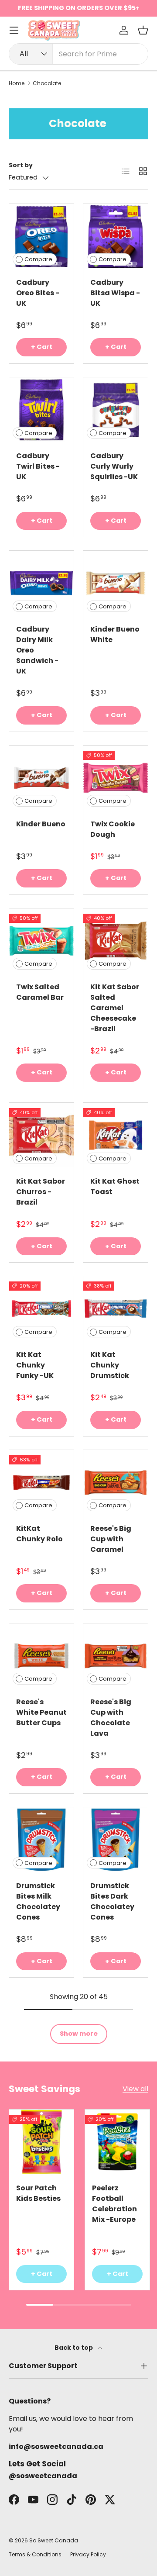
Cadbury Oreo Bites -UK (38, 293)
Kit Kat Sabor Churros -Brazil (41, 1192)
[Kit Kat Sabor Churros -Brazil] (41, 1135)
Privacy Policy (88, 2554)
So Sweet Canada (54, 2540)
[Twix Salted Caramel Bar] (41, 941)
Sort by (21, 165)
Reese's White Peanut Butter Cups (41, 1712)
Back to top (74, 2348)
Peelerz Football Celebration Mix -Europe (114, 2204)
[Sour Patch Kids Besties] (41, 2142)
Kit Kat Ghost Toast (115, 1186)
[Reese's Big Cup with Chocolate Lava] (116, 1656)
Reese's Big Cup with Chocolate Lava (111, 1718)
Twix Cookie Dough (113, 829)
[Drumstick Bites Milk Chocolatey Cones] (41, 1840)
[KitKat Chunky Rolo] (41, 1482)
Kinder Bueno (41, 824)
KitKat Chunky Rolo (39, 1534)
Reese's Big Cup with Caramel (111, 1539)
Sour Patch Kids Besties (38, 2193)
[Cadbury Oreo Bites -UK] (41, 236)
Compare (38, 259)
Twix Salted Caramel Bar (40, 992)
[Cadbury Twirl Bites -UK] (41, 410)
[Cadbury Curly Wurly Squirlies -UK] (116, 410)
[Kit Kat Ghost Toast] (116, 1135)
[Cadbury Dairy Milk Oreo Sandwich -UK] (41, 583)
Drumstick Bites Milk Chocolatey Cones (38, 1901)
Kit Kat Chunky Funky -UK (35, 1365)
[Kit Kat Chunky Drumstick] (116, 1309)
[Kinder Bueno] (41, 778)
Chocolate (47, 83)
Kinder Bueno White (115, 634)
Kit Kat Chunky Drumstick (110, 1365)
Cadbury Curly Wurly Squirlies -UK (114, 466)
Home (17, 83)
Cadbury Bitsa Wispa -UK (115, 293)
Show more (79, 2034)
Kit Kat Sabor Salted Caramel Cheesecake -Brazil (115, 1008)
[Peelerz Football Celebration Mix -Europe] (117, 2142)
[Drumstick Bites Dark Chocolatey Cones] (116, 1840)
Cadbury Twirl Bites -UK (38, 466)
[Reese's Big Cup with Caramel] (116, 1482)
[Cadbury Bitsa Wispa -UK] (116, 236)
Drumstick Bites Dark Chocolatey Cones (112, 1901)
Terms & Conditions (35, 2554)
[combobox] (78, 54)
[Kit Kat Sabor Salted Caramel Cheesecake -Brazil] (116, 941)
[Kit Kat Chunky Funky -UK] (41, 1309)
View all (135, 2089)
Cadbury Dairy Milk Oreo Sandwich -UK (37, 650)
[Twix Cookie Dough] (116, 778)
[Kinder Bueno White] (116, 583)
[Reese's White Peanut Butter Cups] (41, 1656)
